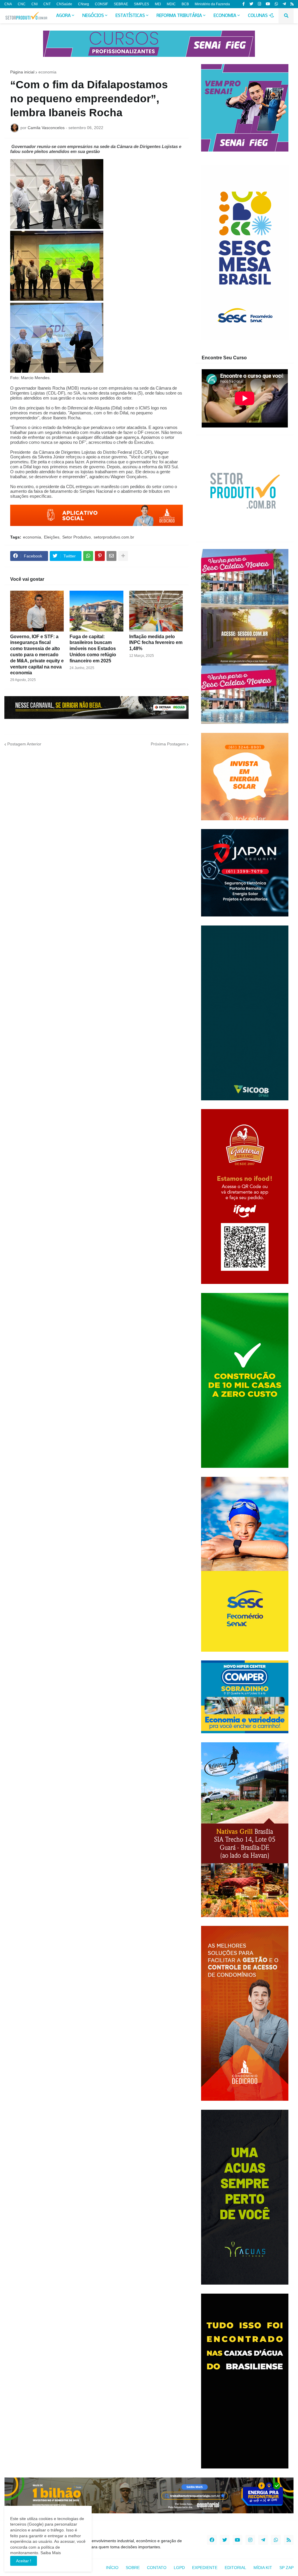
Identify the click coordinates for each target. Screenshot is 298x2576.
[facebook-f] (244, 4)
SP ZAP (287, 2568)
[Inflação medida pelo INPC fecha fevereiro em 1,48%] (156, 611)
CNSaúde (64, 4)
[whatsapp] (276, 4)
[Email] (111, 556)
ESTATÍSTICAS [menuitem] (130, 16)
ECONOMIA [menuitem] (225, 16)
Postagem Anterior (24, 744)
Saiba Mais (50, 2553)
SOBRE (133, 2568)
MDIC (171, 4)
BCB (185, 4)
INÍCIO (112, 2568)
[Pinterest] (100, 556)
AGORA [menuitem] (63, 16)
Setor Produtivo (77, 537)
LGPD (179, 2568)
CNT (47, 4)
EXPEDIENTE (205, 2568)
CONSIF (101, 4)
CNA (8, 4)
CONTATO (157, 2568)
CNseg (84, 4)
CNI (34, 4)
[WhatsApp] (88, 556)
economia (47, 72)
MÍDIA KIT (263, 2568)
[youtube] (268, 4)
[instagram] (259, 4)
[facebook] (212, 2540)
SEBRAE (121, 4)
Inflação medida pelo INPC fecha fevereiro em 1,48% (156, 643)
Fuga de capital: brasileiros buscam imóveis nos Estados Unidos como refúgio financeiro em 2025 (93, 649)
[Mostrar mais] (123, 556)
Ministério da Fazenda (212, 4)
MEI (158, 4)
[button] (272, 16)
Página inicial (22, 72)
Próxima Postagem (168, 744)
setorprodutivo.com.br (114, 537)
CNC (22, 4)
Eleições (52, 537)
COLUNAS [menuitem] (258, 16)
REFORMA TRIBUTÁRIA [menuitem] (179, 16)
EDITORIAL (235, 2568)
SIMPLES (141, 4)
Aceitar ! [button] (24, 2561)
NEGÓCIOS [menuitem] (93, 16)
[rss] (292, 4)
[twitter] (251, 4)
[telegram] (284, 4)
